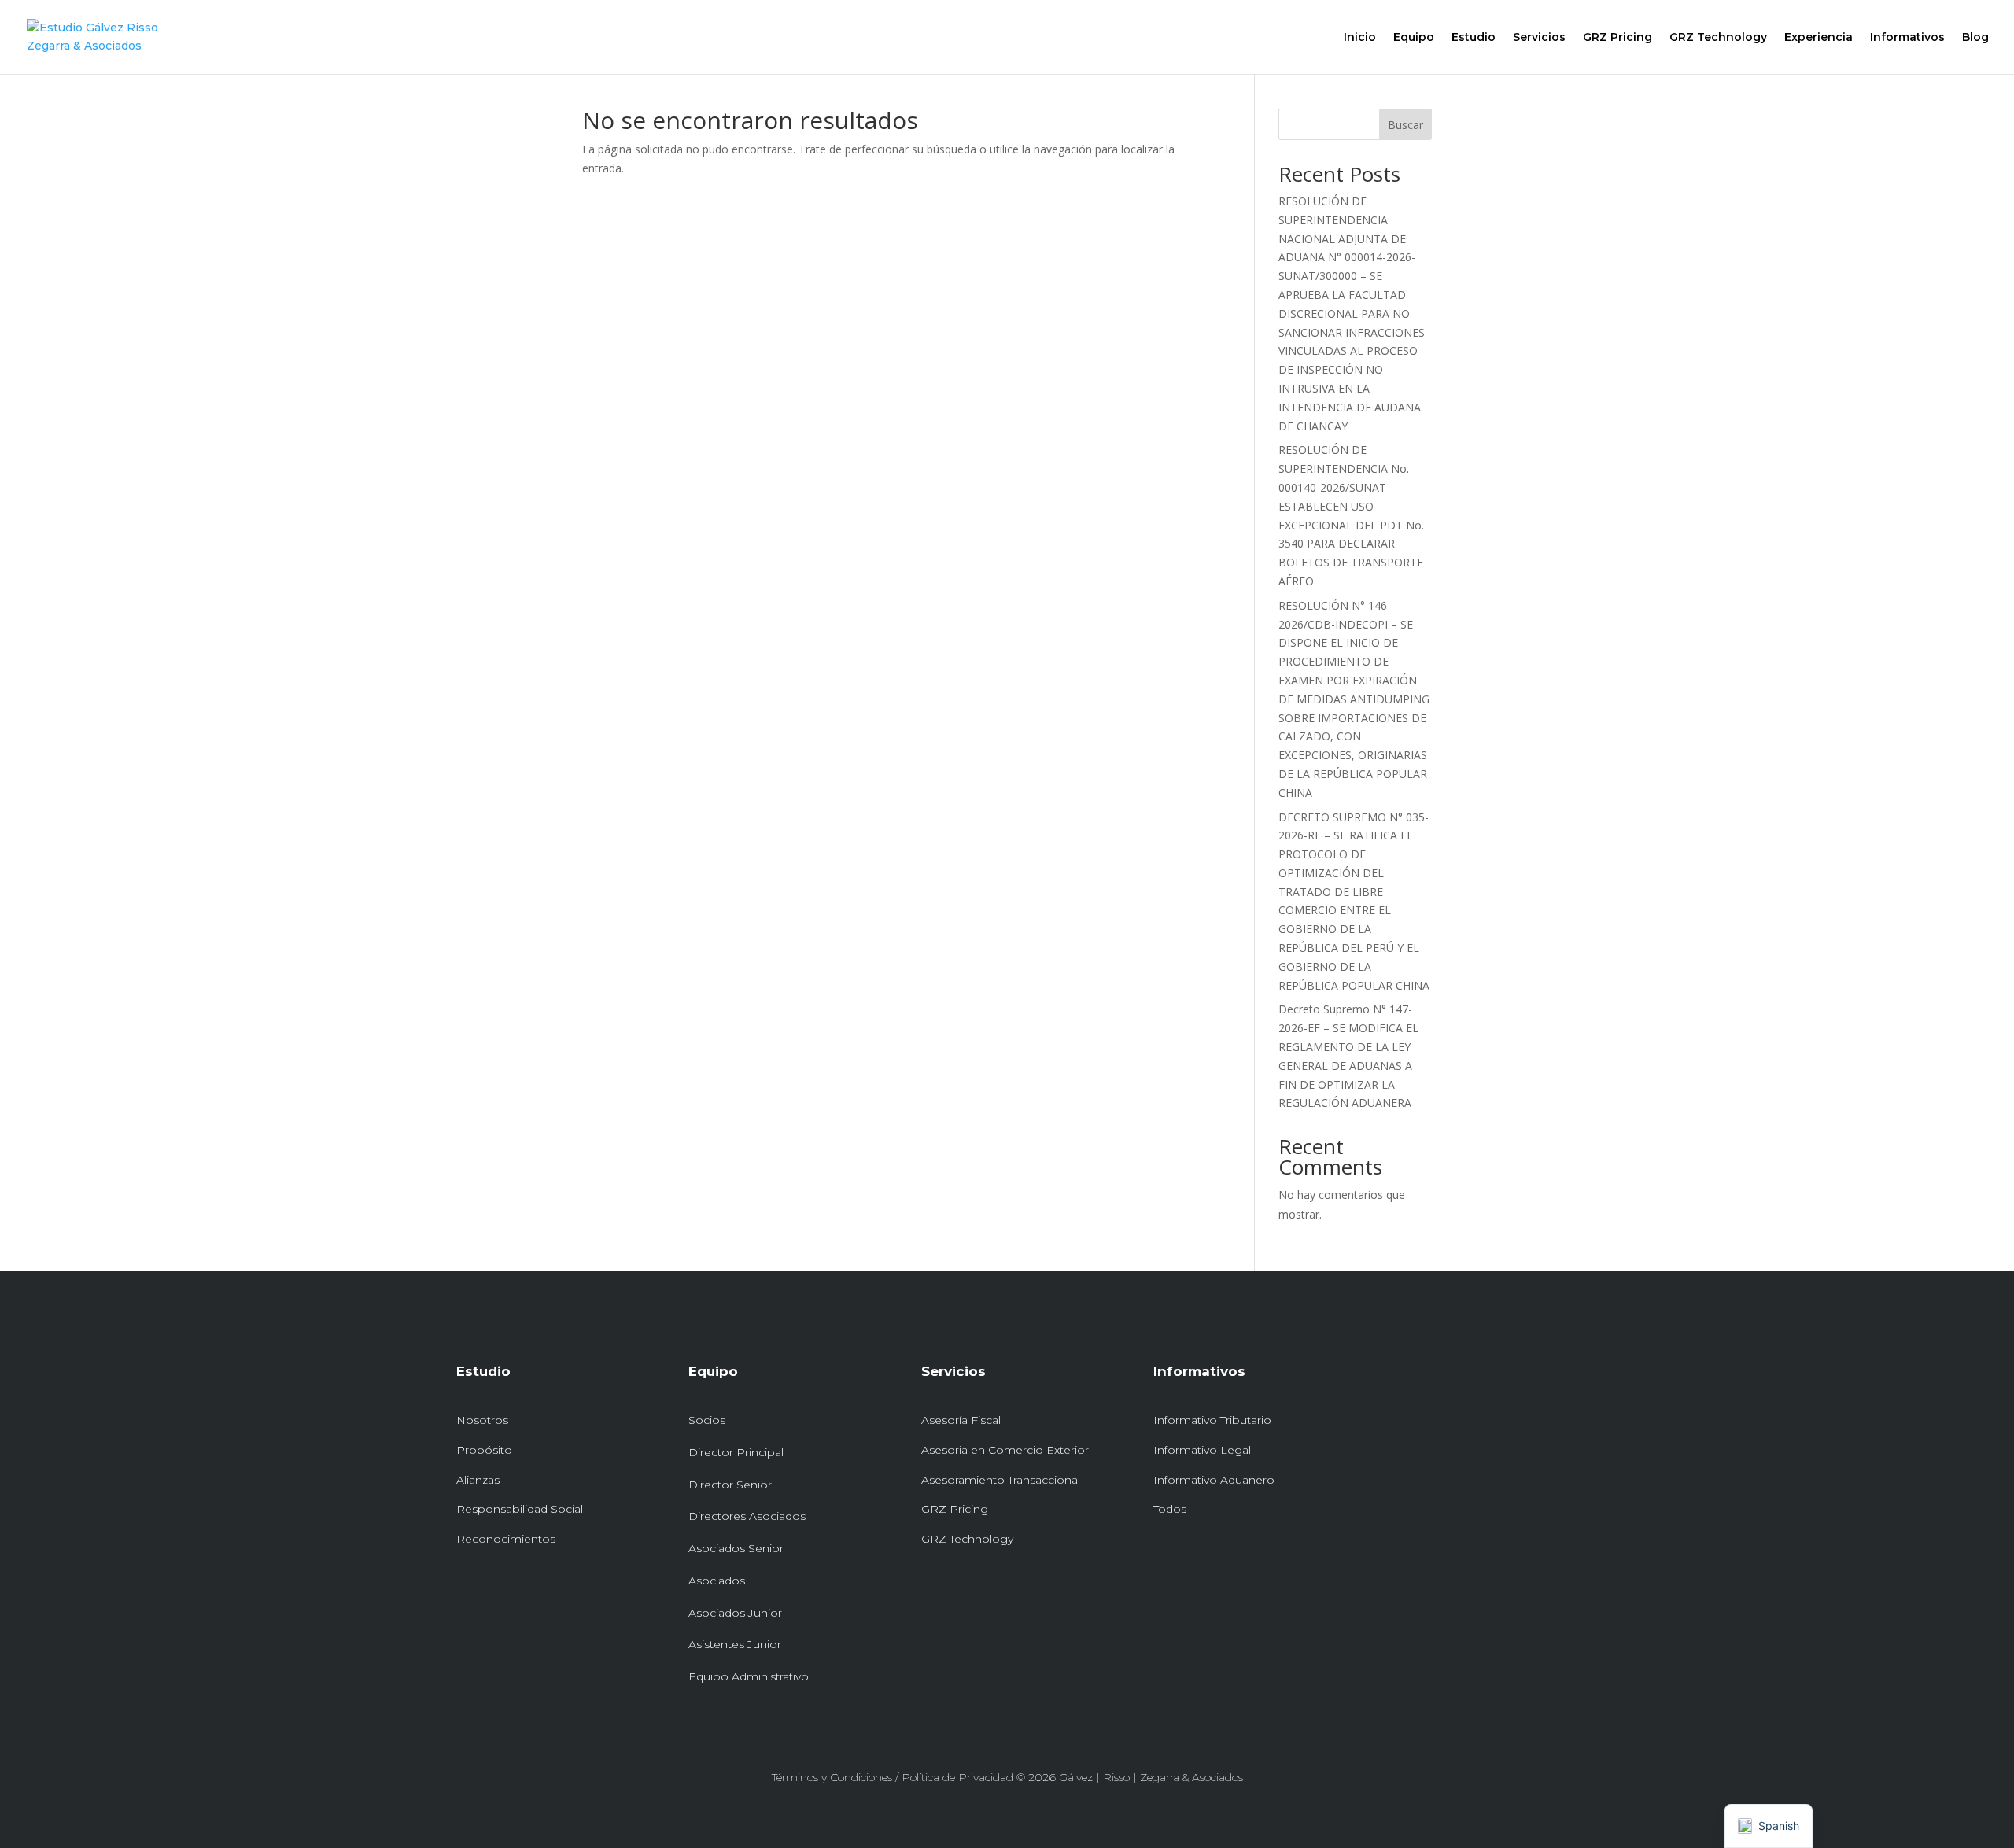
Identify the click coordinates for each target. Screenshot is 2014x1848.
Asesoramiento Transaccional (1001, 1480)
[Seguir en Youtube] (1532, 1381)
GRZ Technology (1718, 38)
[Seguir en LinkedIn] (1415, 1381)
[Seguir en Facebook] (1474, 1381)
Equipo (1414, 38)
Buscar (1405, 125)
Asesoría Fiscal (961, 1420)
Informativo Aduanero (1214, 1480)
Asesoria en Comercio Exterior (1005, 1450)
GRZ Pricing (1617, 38)
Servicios (1539, 38)
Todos (1170, 1509)
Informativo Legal (1202, 1450)
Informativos (1907, 38)
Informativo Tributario (1212, 1420)
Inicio (1360, 38)
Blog (1975, 38)
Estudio (1474, 38)
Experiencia (1819, 38)
